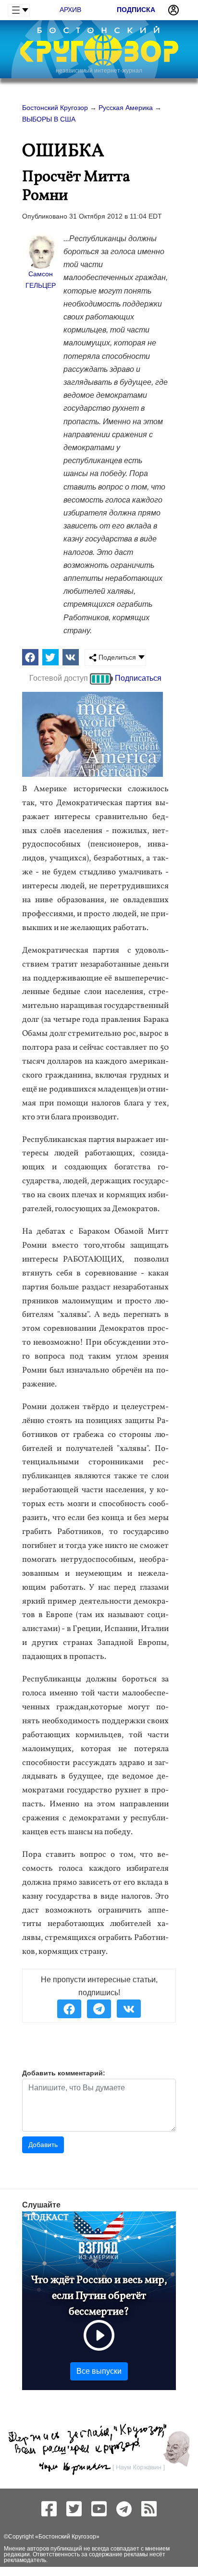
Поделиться (116, 657)
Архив (70, 10)
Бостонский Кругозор (67, 2537)
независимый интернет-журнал (99, 71)
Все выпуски (99, 2371)
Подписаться (138, 678)
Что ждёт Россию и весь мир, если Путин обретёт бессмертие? (99, 2296)
